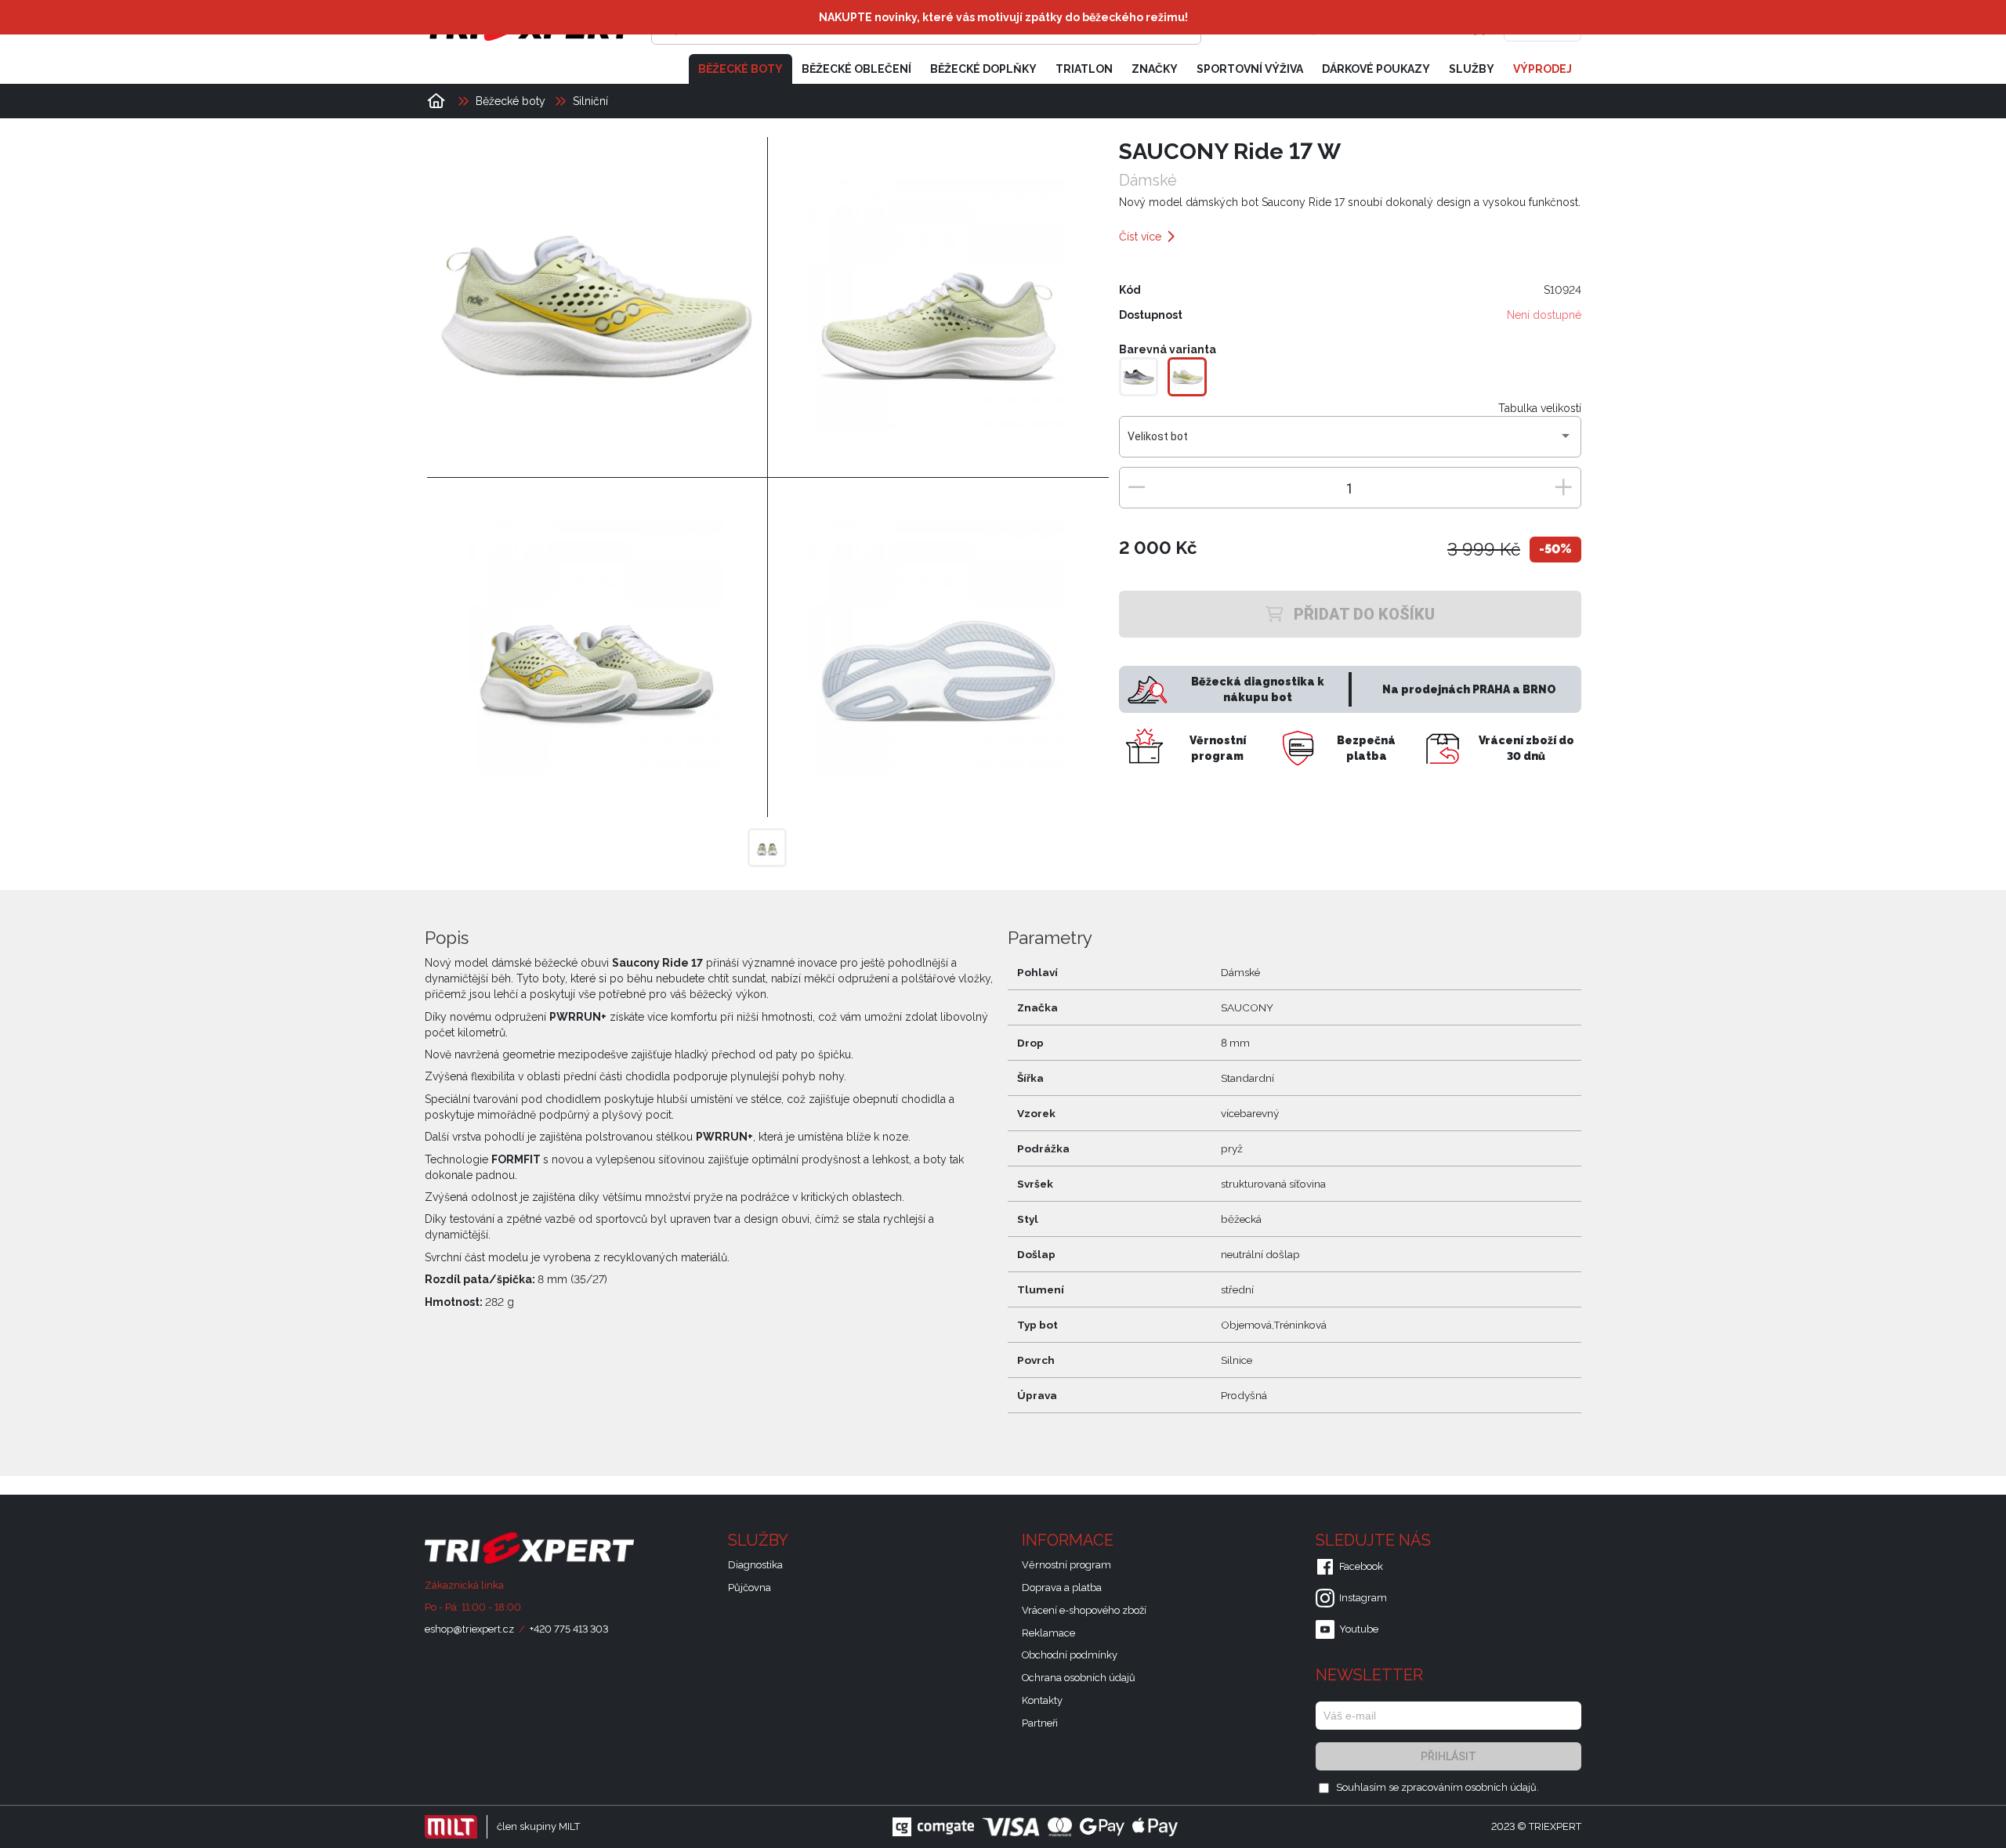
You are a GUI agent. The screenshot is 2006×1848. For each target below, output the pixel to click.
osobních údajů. (1502, 1787)
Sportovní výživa (1250, 69)
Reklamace (1048, 1633)
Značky (1155, 69)
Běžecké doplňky (983, 69)
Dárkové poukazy (1376, 69)
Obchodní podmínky (1070, 1655)
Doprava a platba (1062, 1588)
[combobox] (1350, 443)
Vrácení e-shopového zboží (1084, 1610)
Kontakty (1042, 1700)
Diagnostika (755, 1565)
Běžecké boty (740, 69)
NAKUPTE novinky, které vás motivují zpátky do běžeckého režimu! (1003, 17)
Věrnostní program (1066, 1565)
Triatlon (1084, 69)
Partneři (1040, 1723)
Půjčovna (750, 1588)
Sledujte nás (1375, 1540)
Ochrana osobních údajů (1079, 1678)
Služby (1472, 69)
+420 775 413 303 (569, 1629)
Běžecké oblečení (856, 69)
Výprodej (1543, 69)
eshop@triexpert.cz (469, 1629)
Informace (1070, 1540)
